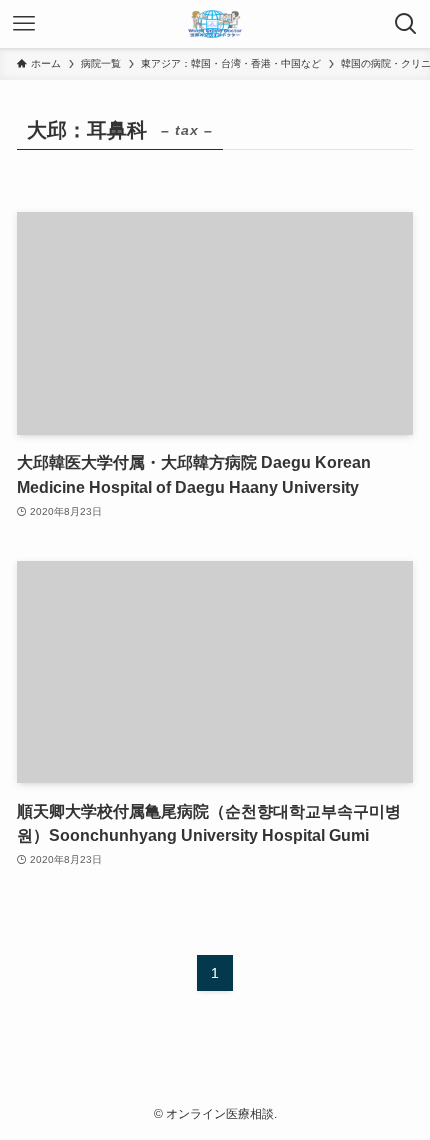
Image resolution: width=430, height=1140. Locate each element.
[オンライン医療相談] (215, 24)
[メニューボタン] (24, 24)
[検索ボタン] (406, 24)
